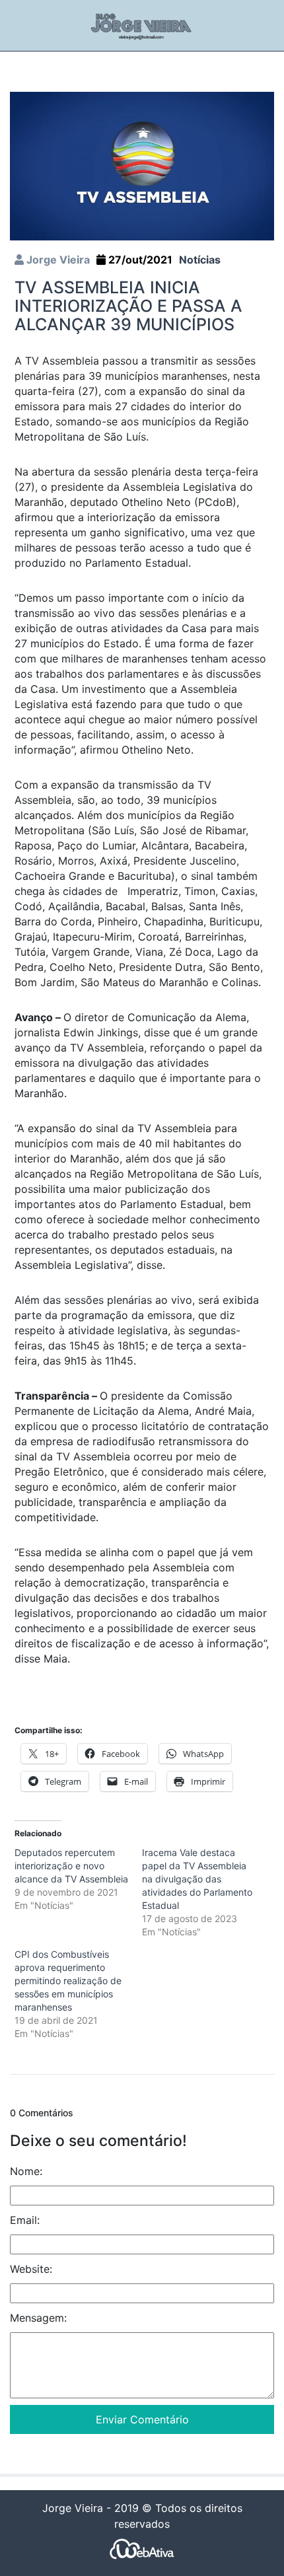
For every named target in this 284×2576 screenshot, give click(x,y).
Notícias (200, 260)
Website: (31, 2269)
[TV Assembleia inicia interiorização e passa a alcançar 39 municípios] (142, 165)
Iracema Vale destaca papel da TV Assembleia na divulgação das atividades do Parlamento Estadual (197, 1879)
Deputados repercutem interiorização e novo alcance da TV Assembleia (71, 1866)
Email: (25, 2220)
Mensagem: (38, 2318)
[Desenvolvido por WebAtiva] (142, 2549)
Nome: (26, 2171)
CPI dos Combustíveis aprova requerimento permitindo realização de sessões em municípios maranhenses (68, 1981)
